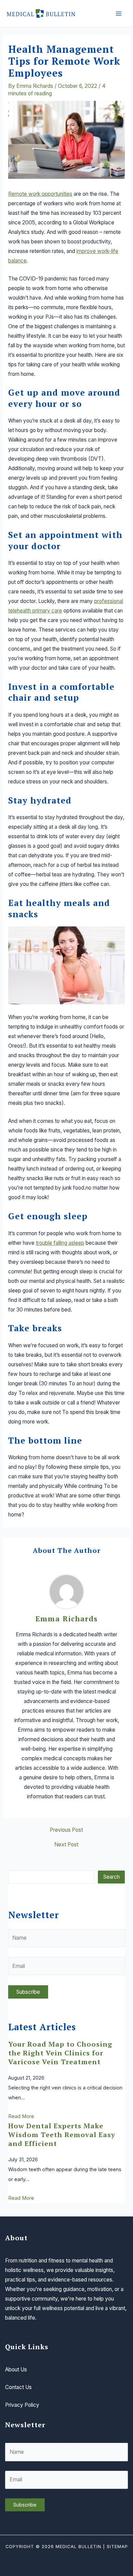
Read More (21, 2116)
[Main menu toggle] (119, 13)
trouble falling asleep (60, 1243)
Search (112, 1877)
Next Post (66, 1845)
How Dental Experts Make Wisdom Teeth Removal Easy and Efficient (62, 2135)
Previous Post (66, 1830)
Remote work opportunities (40, 194)
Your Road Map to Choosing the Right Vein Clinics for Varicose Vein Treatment (60, 2053)
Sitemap (117, 2547)
